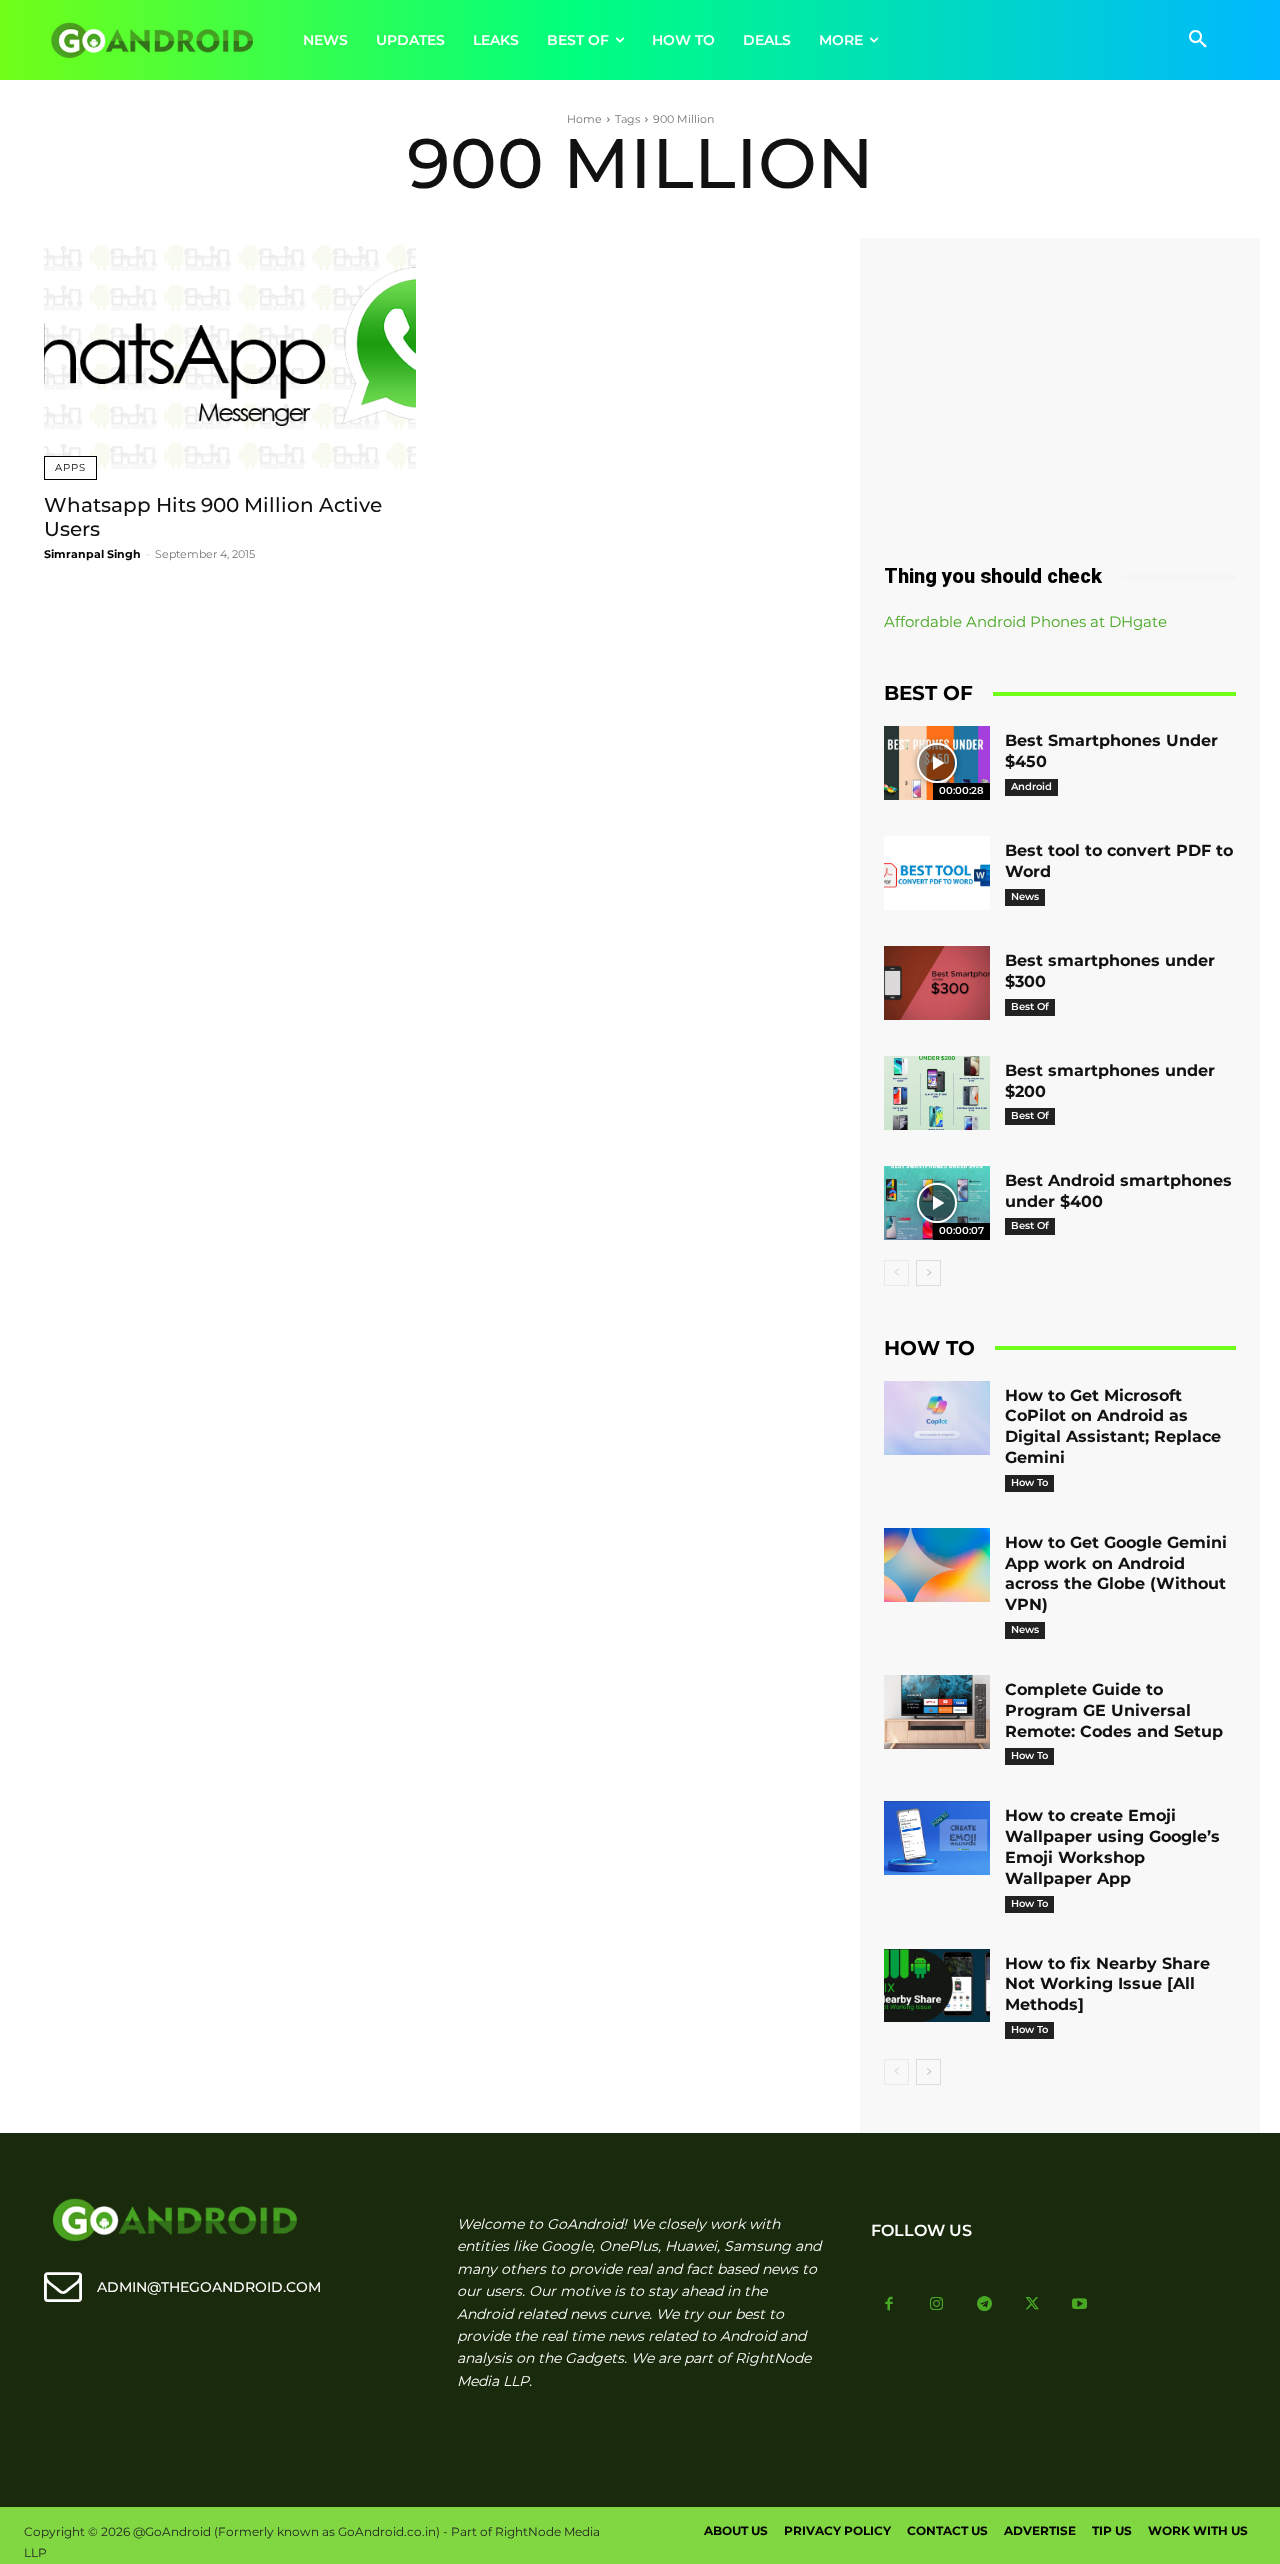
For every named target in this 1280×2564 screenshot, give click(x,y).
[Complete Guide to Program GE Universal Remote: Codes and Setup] (937, 1712)
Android (1031, 786)
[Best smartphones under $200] (937, 1093)
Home (584, 119)
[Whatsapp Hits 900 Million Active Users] (230, 359)
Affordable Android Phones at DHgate (1025, 621)
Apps (70, 467)
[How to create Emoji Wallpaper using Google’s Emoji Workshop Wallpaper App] (937, 1838)
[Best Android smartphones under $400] (937, 1203)
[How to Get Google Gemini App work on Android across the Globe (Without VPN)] (937, 1565)
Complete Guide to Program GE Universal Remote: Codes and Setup (1114, 1710)
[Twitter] (1032, 2305)
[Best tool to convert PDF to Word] (937, 873)
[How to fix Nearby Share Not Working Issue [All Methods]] (937, 1986)
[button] (1198, 40)
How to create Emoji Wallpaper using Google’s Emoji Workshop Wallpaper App (1112, 1846)
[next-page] (928, 1273)
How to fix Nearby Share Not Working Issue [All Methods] (1107, 1984)
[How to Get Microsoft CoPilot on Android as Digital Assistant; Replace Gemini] (937, 1418)
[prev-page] (896, 1273)
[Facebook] (890, 2305)
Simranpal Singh (92, 554)
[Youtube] (1080, 2305)
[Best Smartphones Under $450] (937, 763)
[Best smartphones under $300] (937, 983)
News (1025, 896)
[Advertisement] (1060, 393)
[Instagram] (937, 2305)
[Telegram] (985, 2305)
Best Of (1030, 1006)
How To (1029, 1482)
